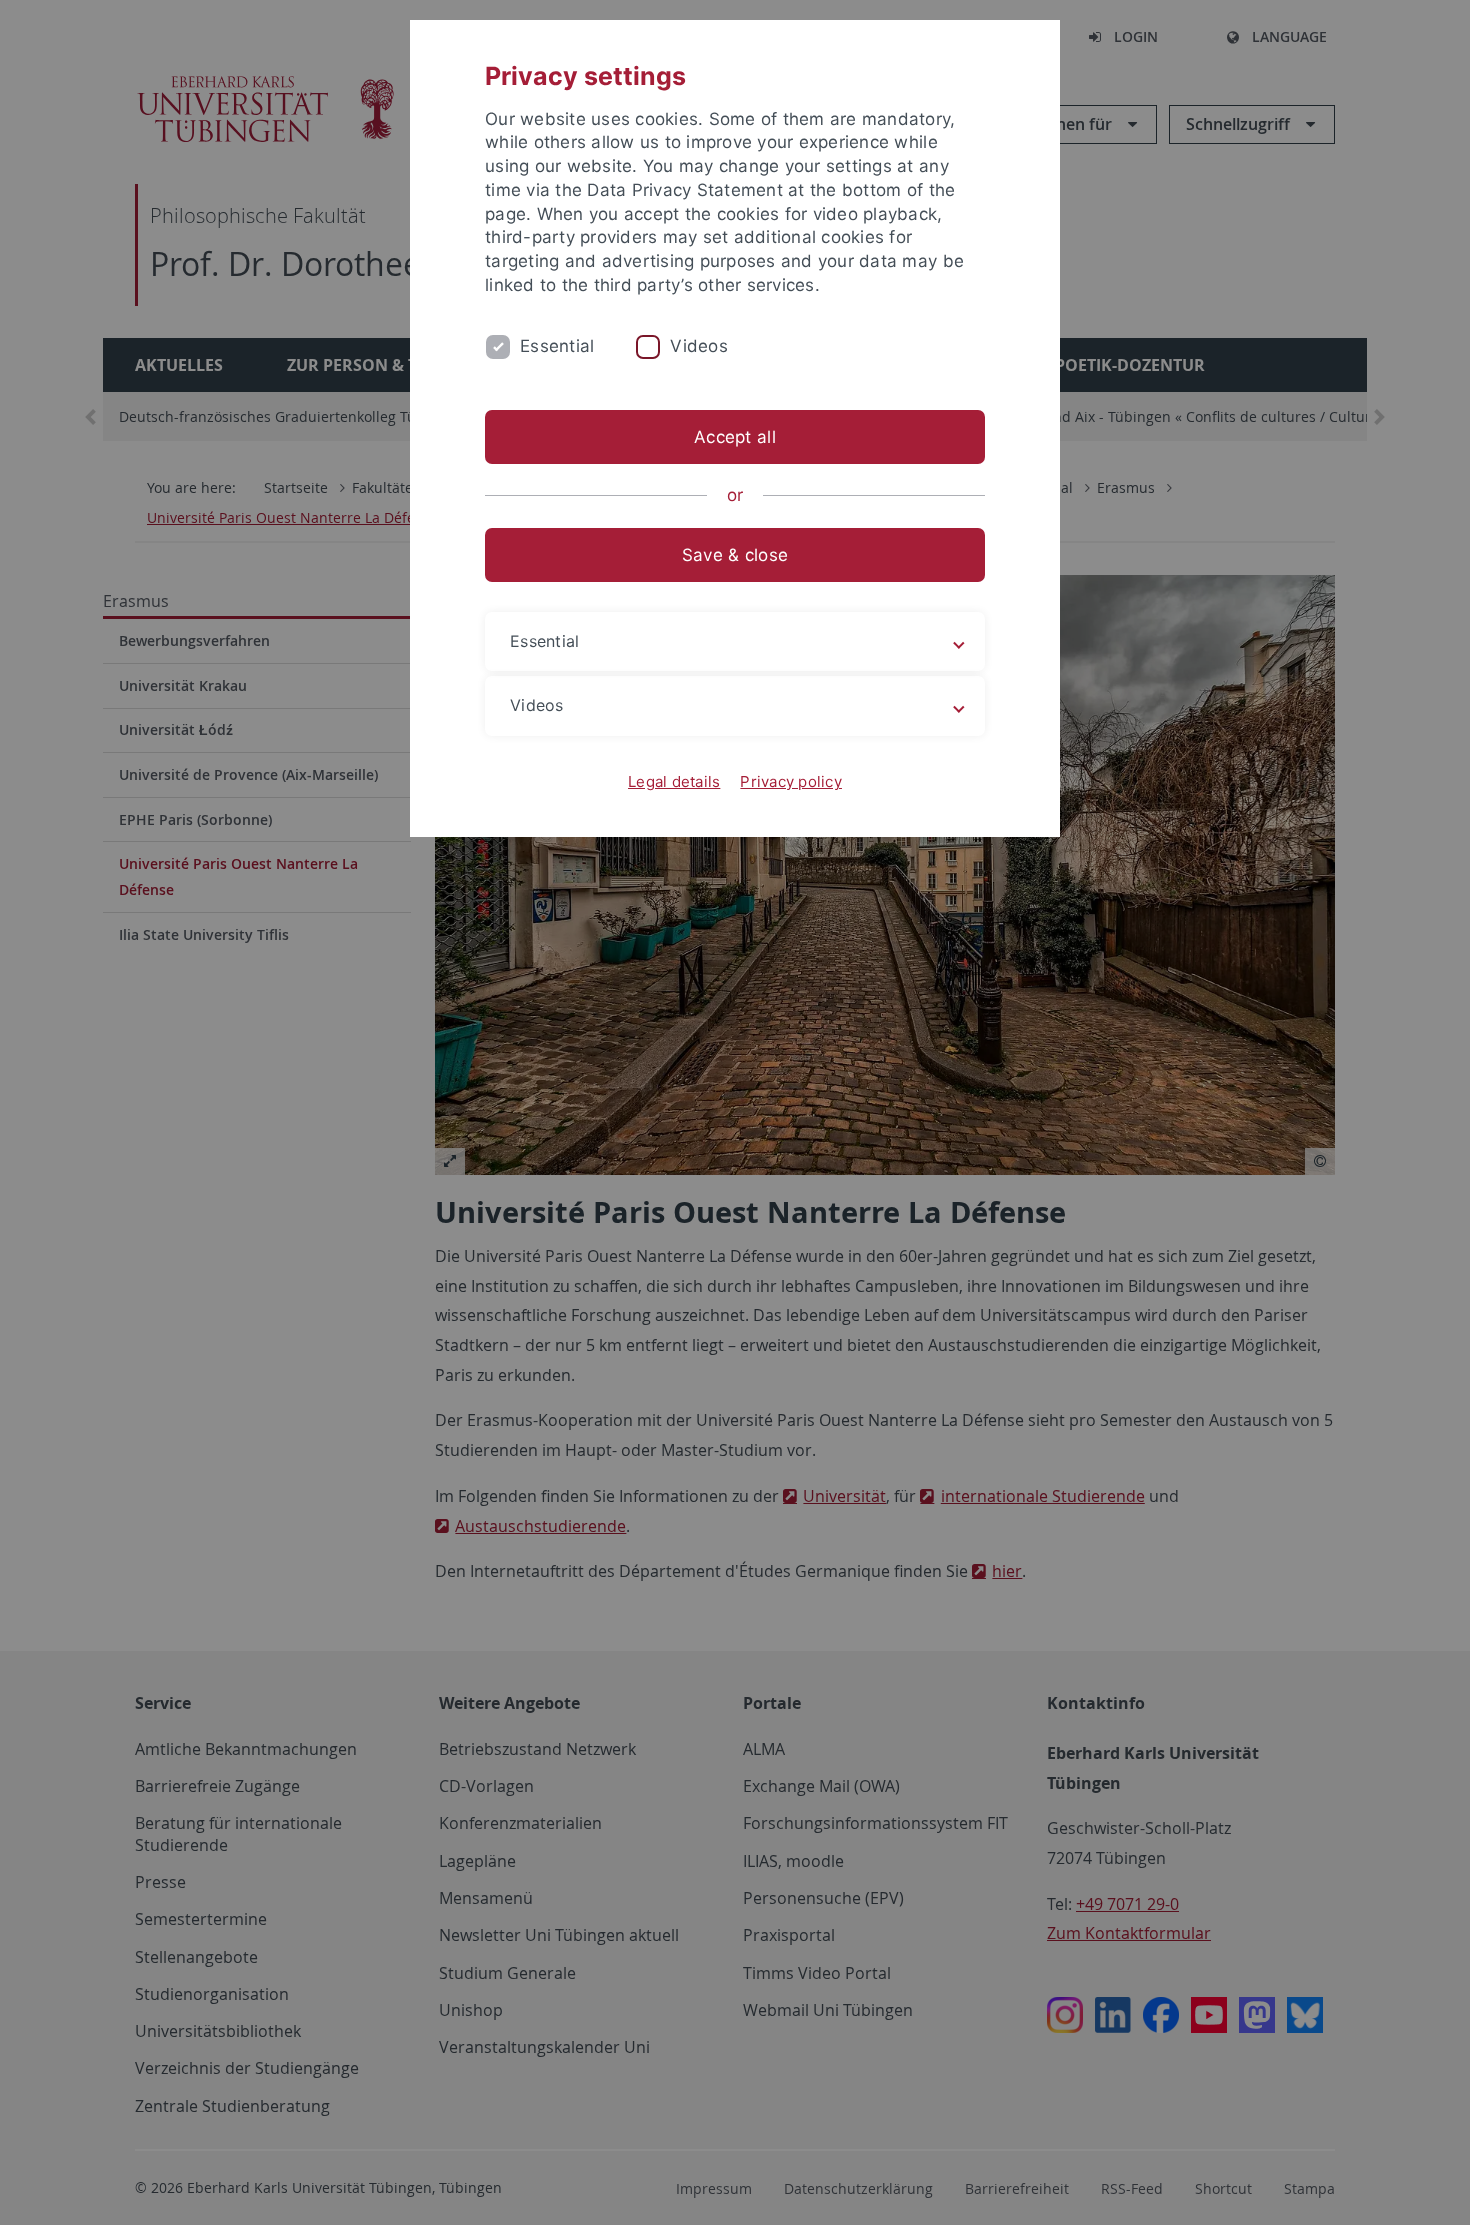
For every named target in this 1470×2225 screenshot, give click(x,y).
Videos (699, 346)
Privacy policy (791, 781)
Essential (557, 346)
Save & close (735, 555)
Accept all (735, 437)
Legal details (674, 781)
